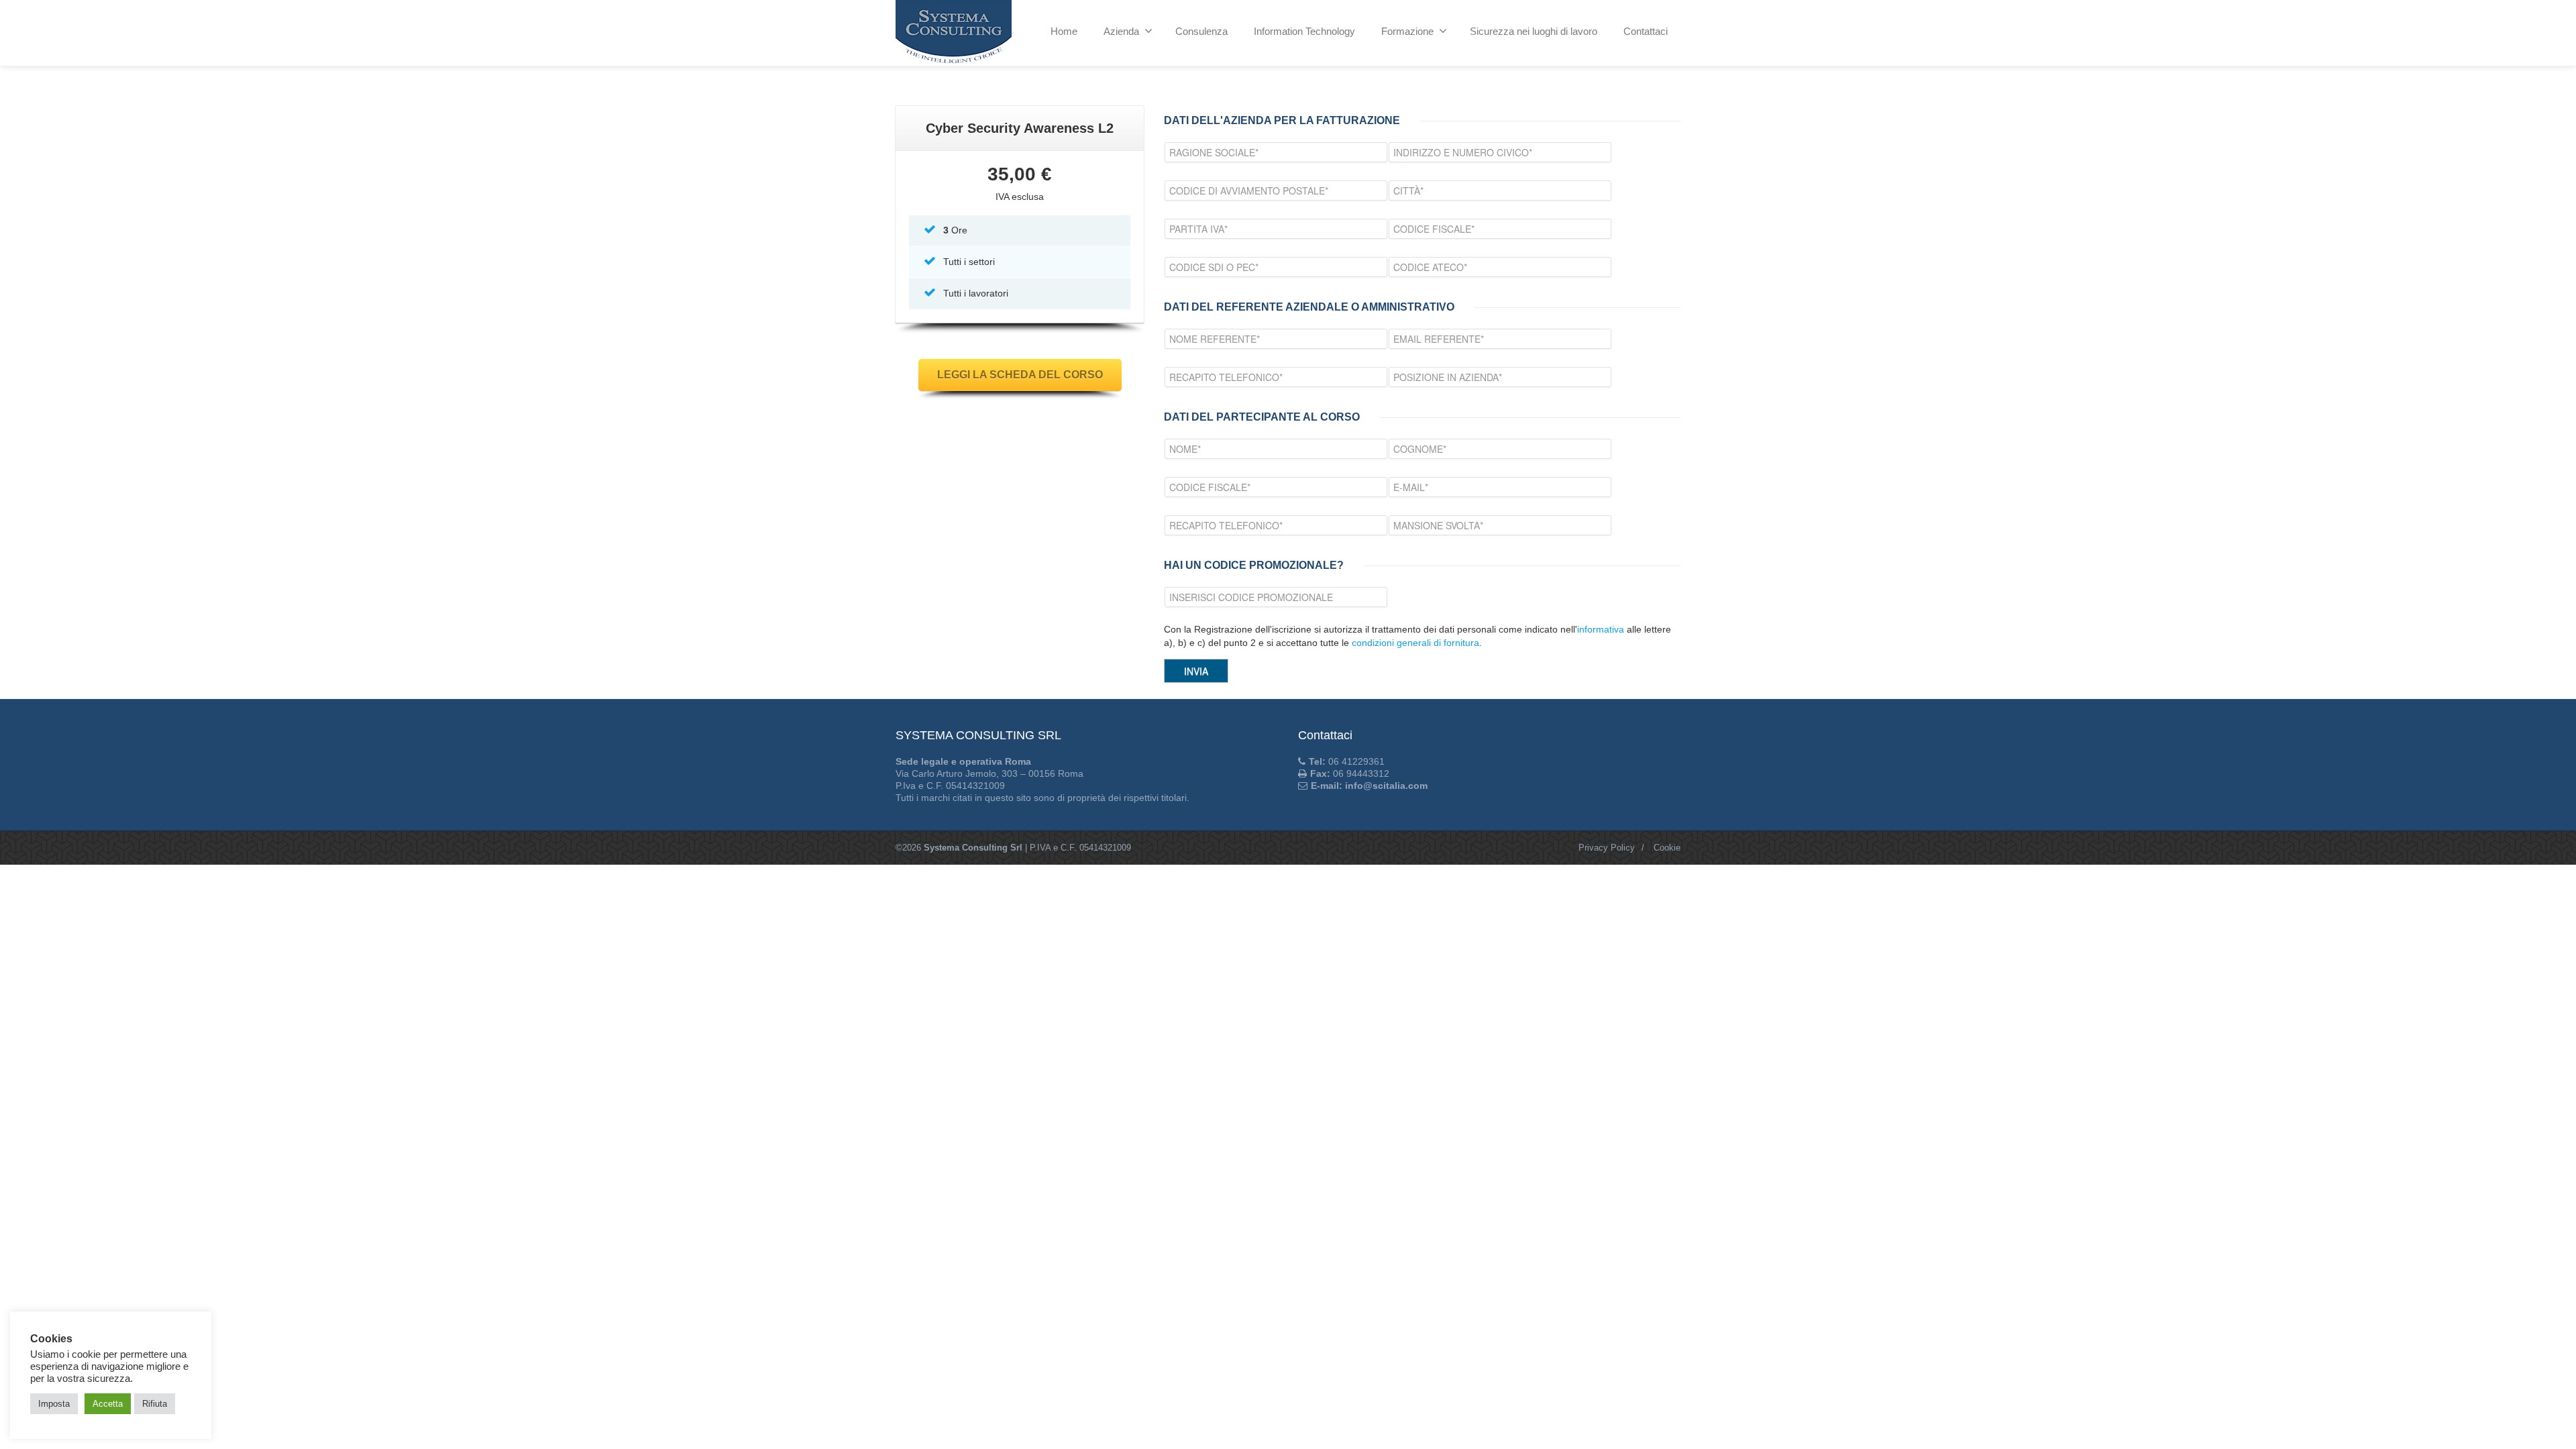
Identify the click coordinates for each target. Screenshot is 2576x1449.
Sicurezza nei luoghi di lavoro (1534, 31)
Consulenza (1201, 31)
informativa (1601, 629)
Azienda (1121, 31)
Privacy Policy (1607, 848)
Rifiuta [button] (155, 1404)
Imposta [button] (54, 1404)
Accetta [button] (108, 1404)
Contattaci (1646, 31)
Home (1064, 31)
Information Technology (1304, 31)
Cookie (1667, 848)
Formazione (1407, 31)
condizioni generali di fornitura (1415, 643)
